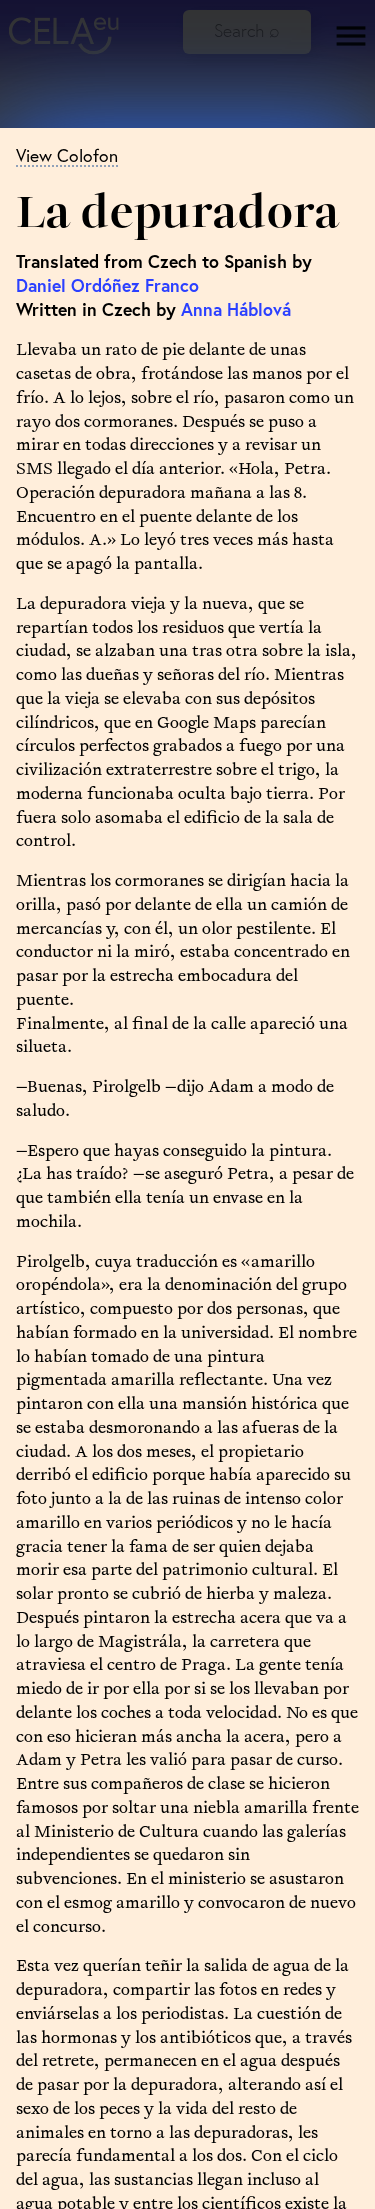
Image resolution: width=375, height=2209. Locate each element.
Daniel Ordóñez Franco (107, 285)
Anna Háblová (236, 309)
